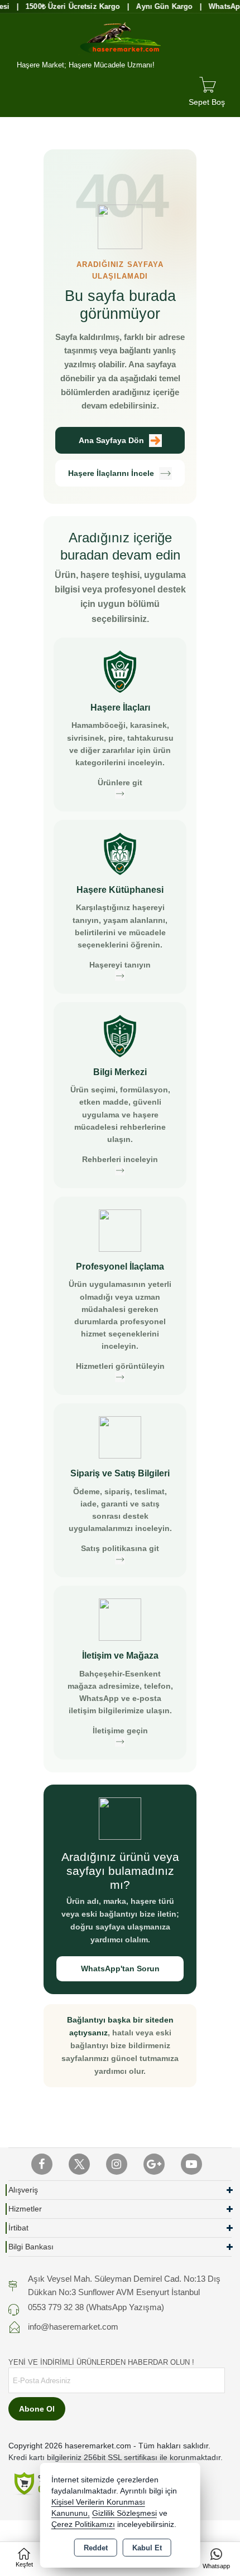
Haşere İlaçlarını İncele (111, 473)
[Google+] (154, 2164)
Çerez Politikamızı (83, 2524)
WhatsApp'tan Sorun (120, 1969)
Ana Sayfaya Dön (111, 440)
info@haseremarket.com (73, 2327)
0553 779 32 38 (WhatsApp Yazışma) (96, 2307)
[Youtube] (191, 2164)
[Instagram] (117, 2164)
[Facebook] (42, 2164)
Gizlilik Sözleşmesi (124, 2513)
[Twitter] (79, 2164)
